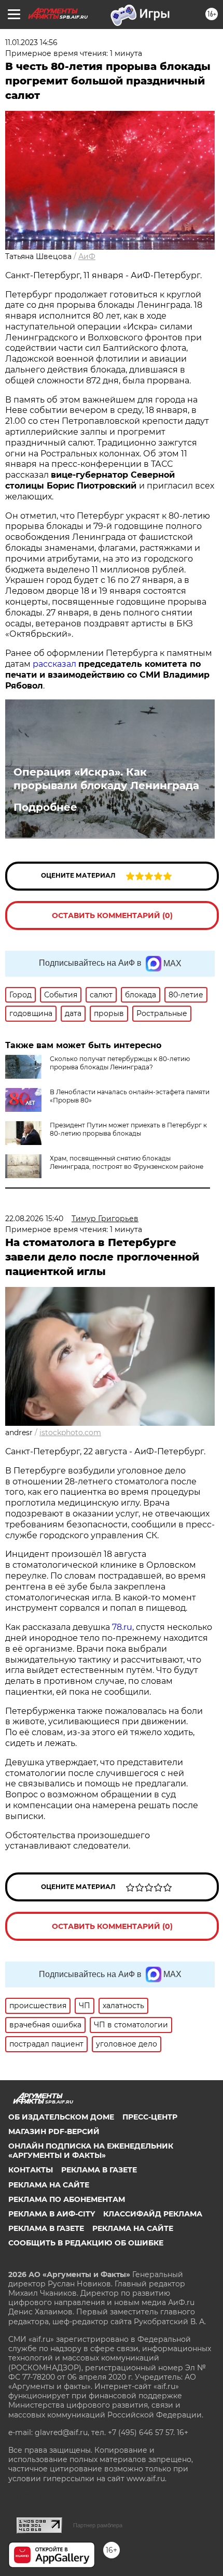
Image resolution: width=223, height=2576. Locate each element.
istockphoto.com (70, 1433)
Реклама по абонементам (67, 2199)
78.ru (122, 1627)
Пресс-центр (150, 2117)
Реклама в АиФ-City (52, 2214)
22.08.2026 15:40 (34, 1219)
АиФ (87, 256)
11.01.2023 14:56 (31, 42)
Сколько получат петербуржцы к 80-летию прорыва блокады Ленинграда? (120, 1063)
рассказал (54, 664)
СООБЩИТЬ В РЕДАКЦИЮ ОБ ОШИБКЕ (86, 2243)
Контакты (31, 2170)
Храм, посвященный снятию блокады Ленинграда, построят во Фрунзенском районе (127, 1162)
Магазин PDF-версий (54, 2131)
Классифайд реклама (153, 2214)
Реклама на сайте (49, 2185)
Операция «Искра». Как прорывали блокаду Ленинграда (106, 779)
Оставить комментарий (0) (112, 915)
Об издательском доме (61, 2117)
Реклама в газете (99, 2170)
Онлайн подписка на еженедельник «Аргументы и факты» (91, 2151)
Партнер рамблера (98, 2525)
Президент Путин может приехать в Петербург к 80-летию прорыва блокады (128, 1129)
